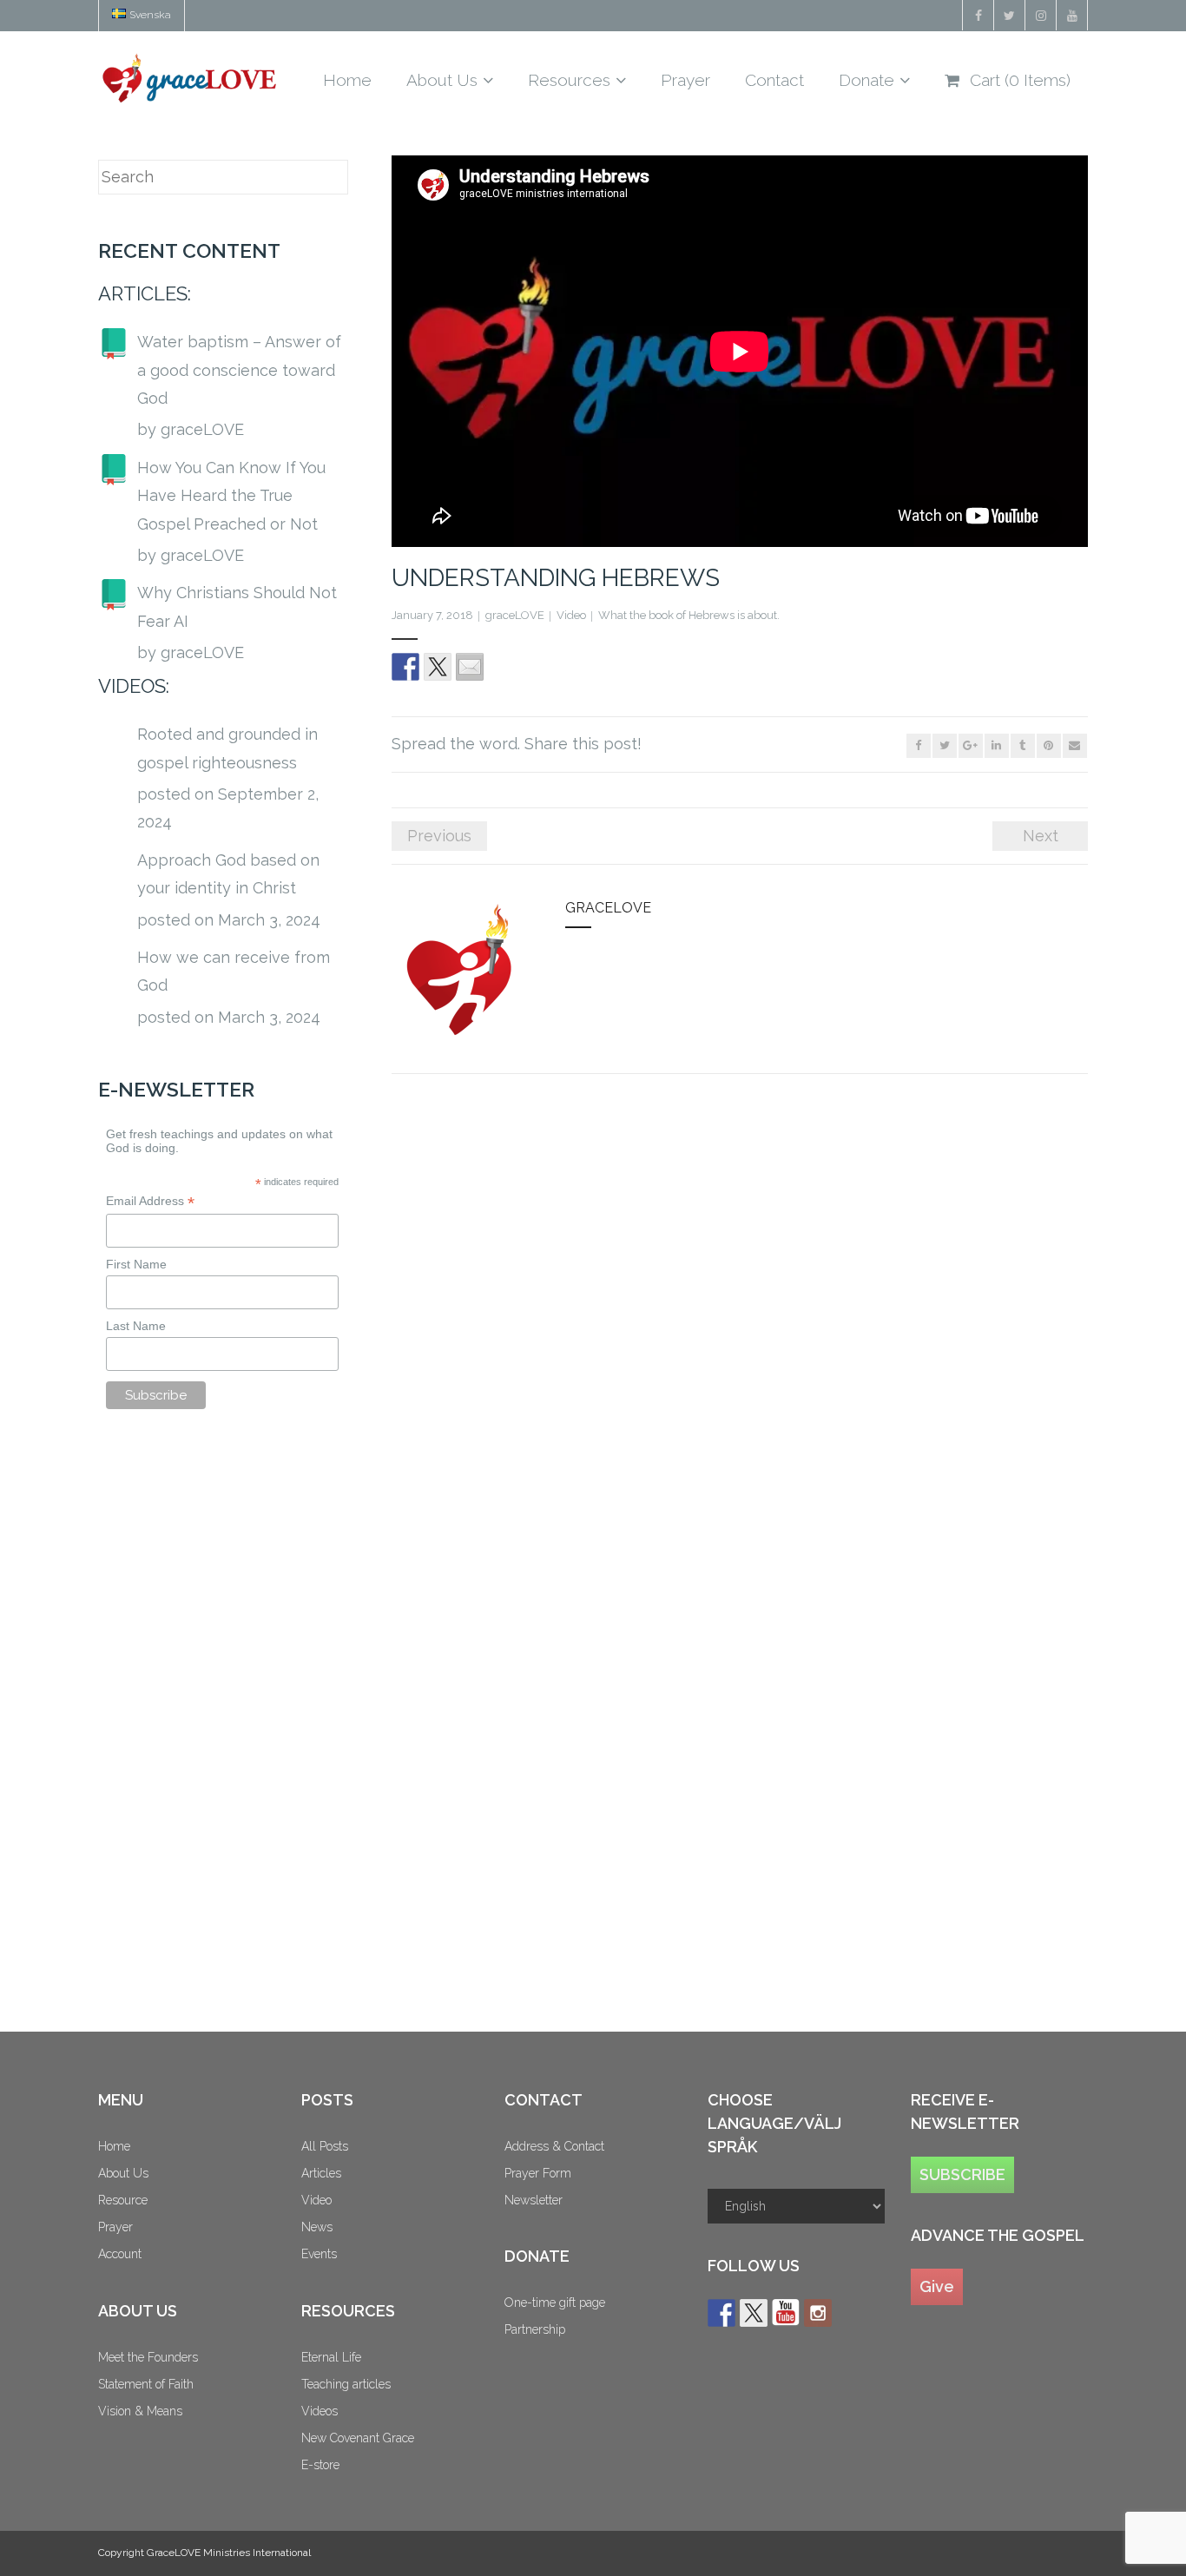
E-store (320, 2465)
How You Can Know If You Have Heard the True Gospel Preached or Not (231, 496)
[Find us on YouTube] (786, 2313)
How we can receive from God (234, 971)
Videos (320, 2411)
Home (114, 2146)
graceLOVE (515, 615)
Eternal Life (331, 2357)
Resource (123, 2200)
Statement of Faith (146, 2384)
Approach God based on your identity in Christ (228, 874)
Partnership (535, 2329)
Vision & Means (140, 2411)
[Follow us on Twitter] (754, 2313)
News (317, 2227)
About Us (123, 2173)
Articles (321, 2173)
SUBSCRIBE (962, 2174)
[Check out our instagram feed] (818, 2313)
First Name (136, 1264)
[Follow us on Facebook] (721, 2313)
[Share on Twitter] (438, 667)
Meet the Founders (148, 2357)
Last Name (136, 1326)
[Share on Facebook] (405, 667)
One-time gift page (555, 2303)
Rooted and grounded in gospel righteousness (227, 748)
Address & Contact (554, 2146)
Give (937, 2286)
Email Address (150, 1201)
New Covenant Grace (358, 2438)
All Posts (325, 2146)
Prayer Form (538, 2173)
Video (571, 615)
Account (120, 2254)
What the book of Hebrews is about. (689, 615)
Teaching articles (346, 2384)
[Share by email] (470, 667)
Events (319, 2254)
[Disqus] (740, 1326)
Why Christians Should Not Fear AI (237, 606)
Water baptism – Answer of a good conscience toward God (239, 370)
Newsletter (534, 2200)
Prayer (115, 2227)
